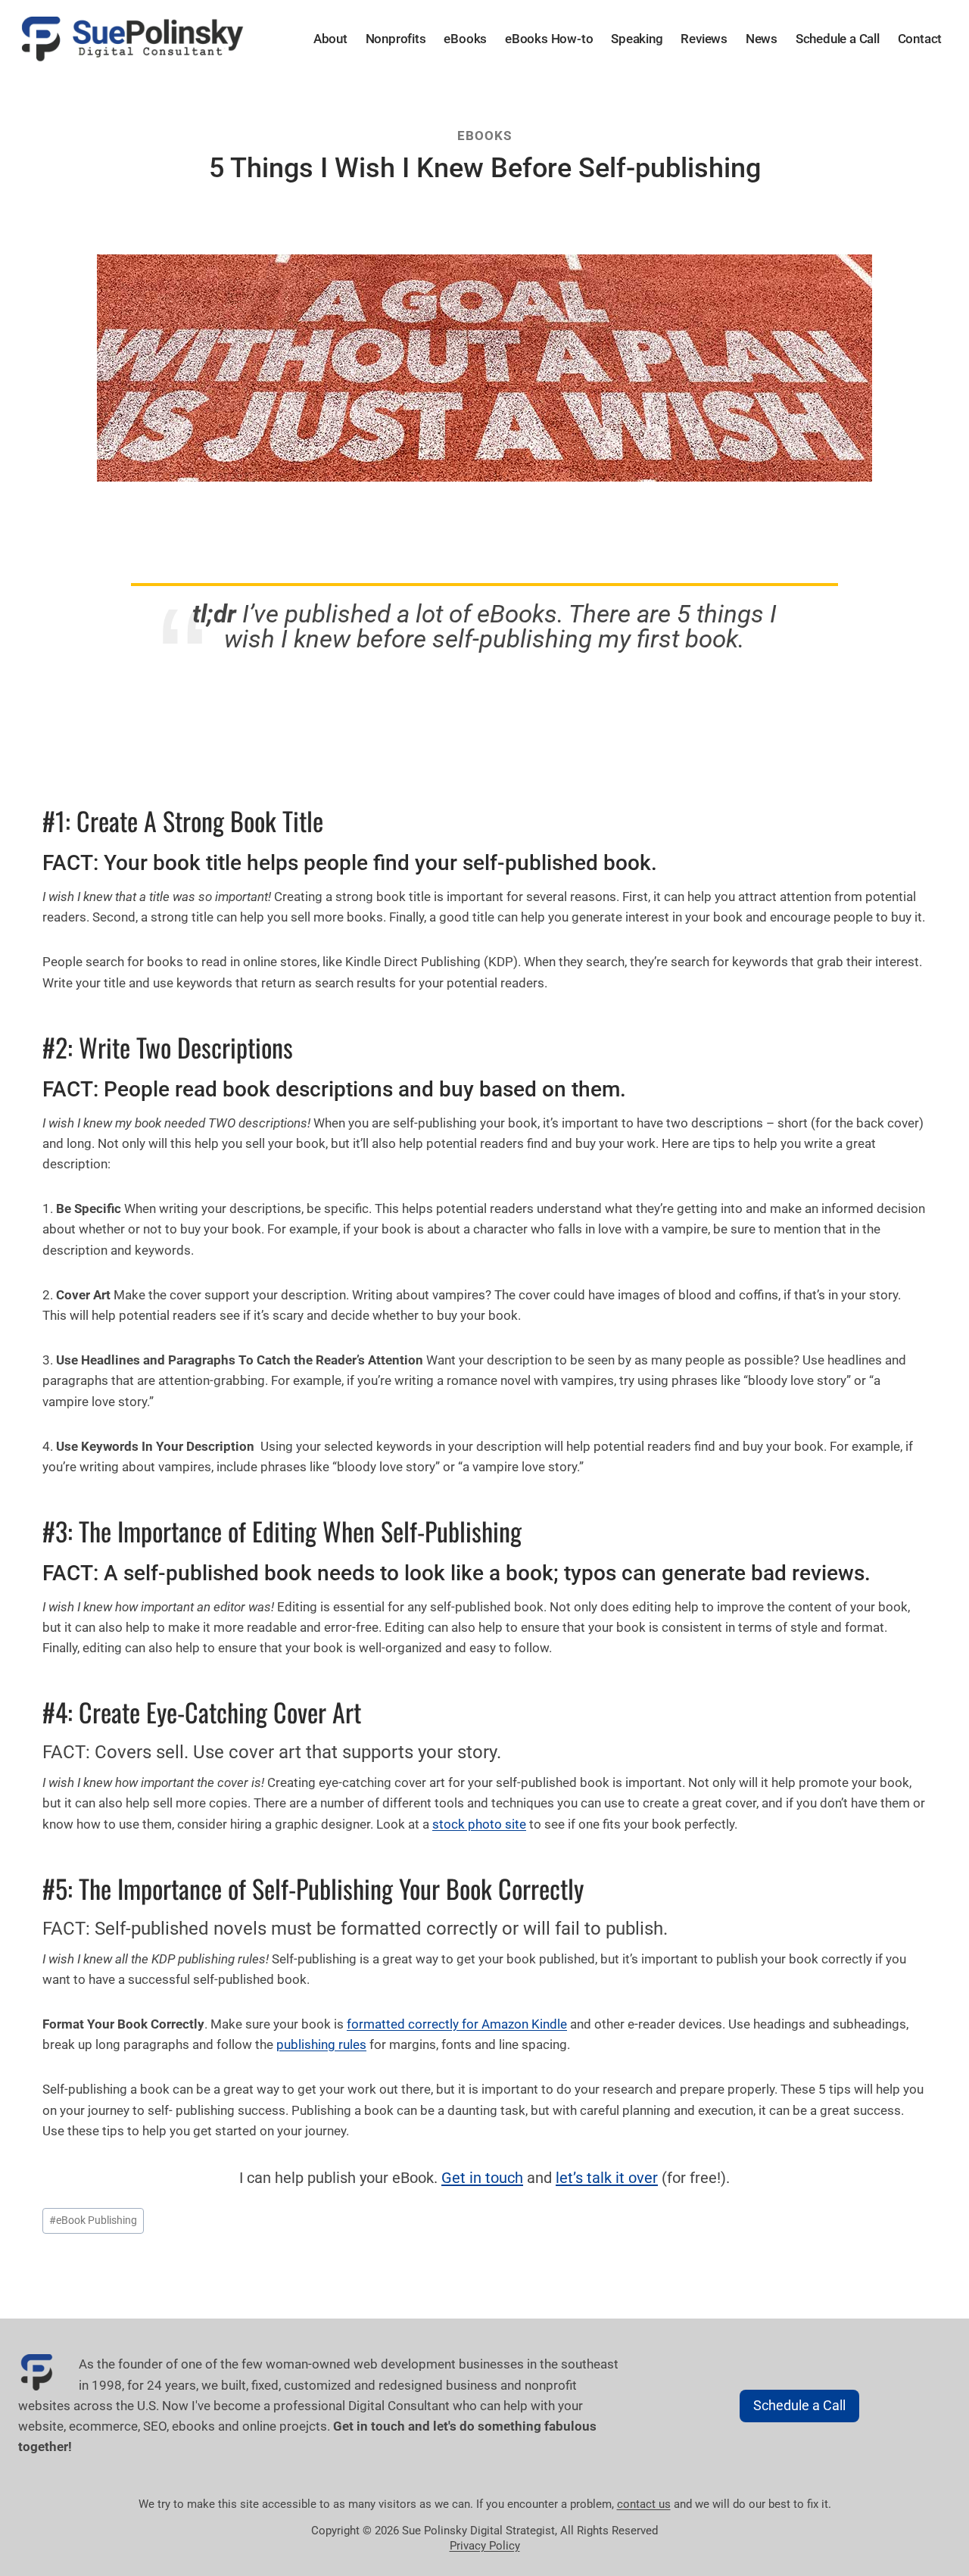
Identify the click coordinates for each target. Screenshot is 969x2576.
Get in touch (482, 2178)
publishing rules (321, 2044)
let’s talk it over (607, 2178)
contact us (644, 2504)
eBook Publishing (93, 2220)
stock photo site (479, 1824)
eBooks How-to (549, 39)
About (330, 39)
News (762, 39)
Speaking (637, 39)
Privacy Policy (485, 2546)
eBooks (465, 39)
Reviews (704, 39)
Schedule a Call (838, 39)
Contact (920, 39)
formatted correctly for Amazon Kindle (457, 2024)
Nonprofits (396, 39)
